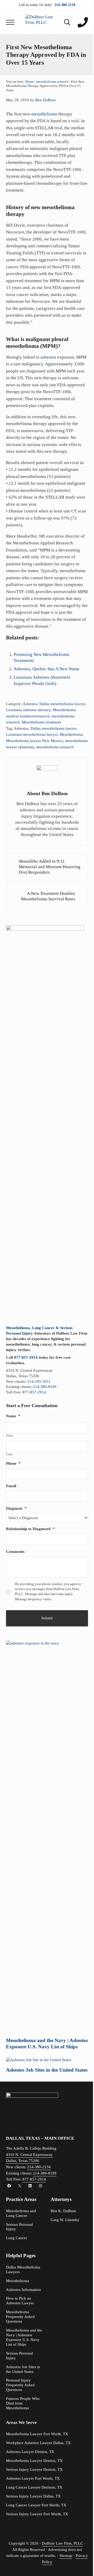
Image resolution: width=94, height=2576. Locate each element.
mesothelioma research (55, 747)
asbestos (48, 357)
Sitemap (66, 2556)
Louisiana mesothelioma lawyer (32, 734)
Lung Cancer (43, 1328)
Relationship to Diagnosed (30, 1529)
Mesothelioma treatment (41, 722)
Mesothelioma (71, 734)
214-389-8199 (45, 1387)
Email (11, 1486)
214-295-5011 (39, 1381)
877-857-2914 (26, 1357)
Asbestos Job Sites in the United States (47, 2070)
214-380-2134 (39, 2167)
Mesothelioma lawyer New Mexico (34, 741)
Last (9, 1454)
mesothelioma (44, 114)
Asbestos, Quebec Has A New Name (46, 669)
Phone (13, 1463)
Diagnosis (16, 1508)
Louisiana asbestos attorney (28, 710)
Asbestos (30, 704)
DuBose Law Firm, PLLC (62, 2543)
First (10, 1436)
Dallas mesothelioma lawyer (62, 704)
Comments (15, 1552)
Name (13, 1416)
